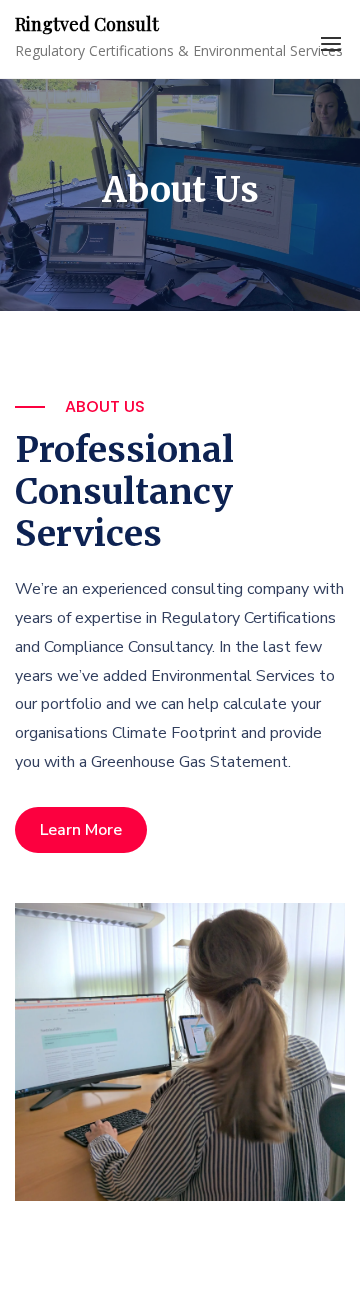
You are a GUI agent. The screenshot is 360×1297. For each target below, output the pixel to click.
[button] (331, 44)
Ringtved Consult (87, 24)
